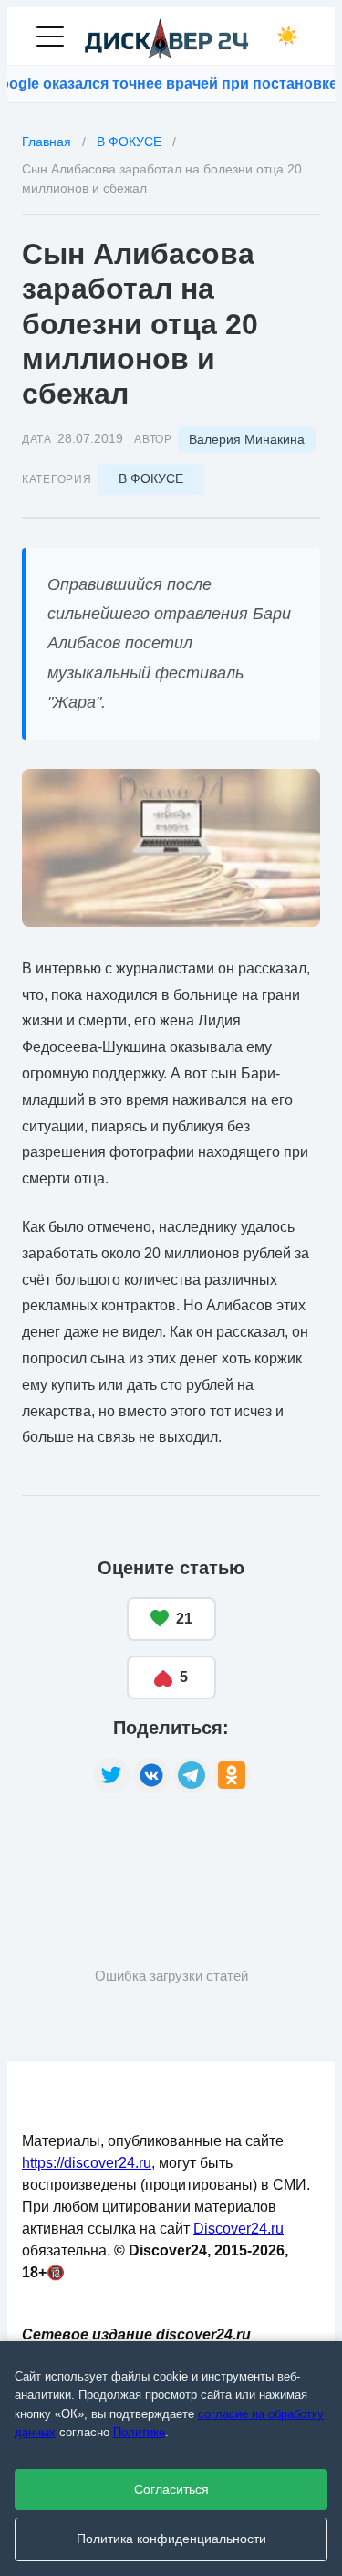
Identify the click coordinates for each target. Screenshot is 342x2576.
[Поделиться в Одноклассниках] (232, 1775)
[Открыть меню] (50, 37)
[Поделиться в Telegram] (192, 1775)
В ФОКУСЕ (151, 478)
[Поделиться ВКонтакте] (151, 1775)
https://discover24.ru (87, 2163)
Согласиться (171, 2490)
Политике (139, 2432)
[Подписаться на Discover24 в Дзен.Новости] (90, 1851)
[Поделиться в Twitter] (111, 1775)
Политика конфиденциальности (171, 2539)
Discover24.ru (238, 2229)
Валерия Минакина (247, 439)
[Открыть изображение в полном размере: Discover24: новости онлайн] (171, 848)
